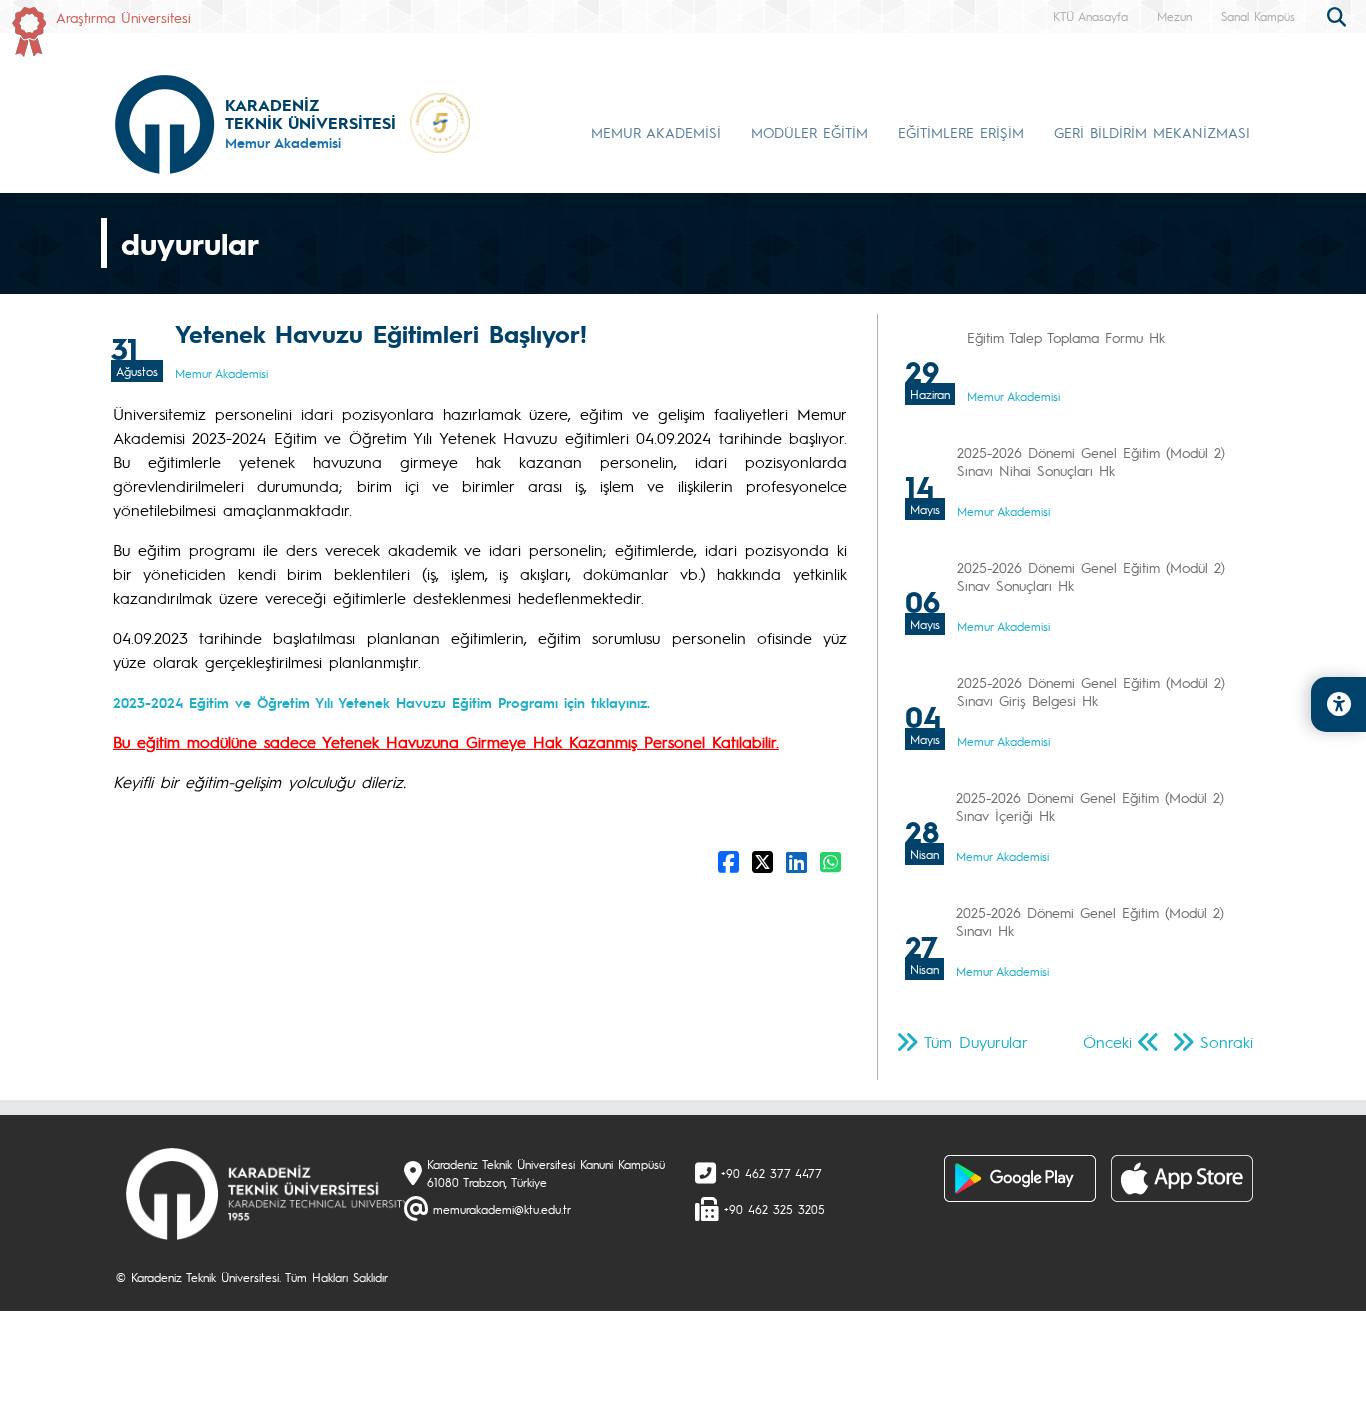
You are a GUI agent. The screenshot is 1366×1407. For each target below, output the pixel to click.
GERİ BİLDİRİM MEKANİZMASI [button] (1152, 132)
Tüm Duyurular (976, 1041)
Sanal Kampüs (1258, 16)
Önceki (1107, 1041)
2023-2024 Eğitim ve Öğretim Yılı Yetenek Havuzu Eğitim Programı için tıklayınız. (381, 702)
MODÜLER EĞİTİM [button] (809, 132)
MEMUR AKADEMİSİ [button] (656, 132)
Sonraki (1226, 1041)
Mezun (1174, 16)
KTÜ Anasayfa (1090, 16)
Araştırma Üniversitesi (123, 17)
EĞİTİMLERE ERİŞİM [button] (961, 132)
